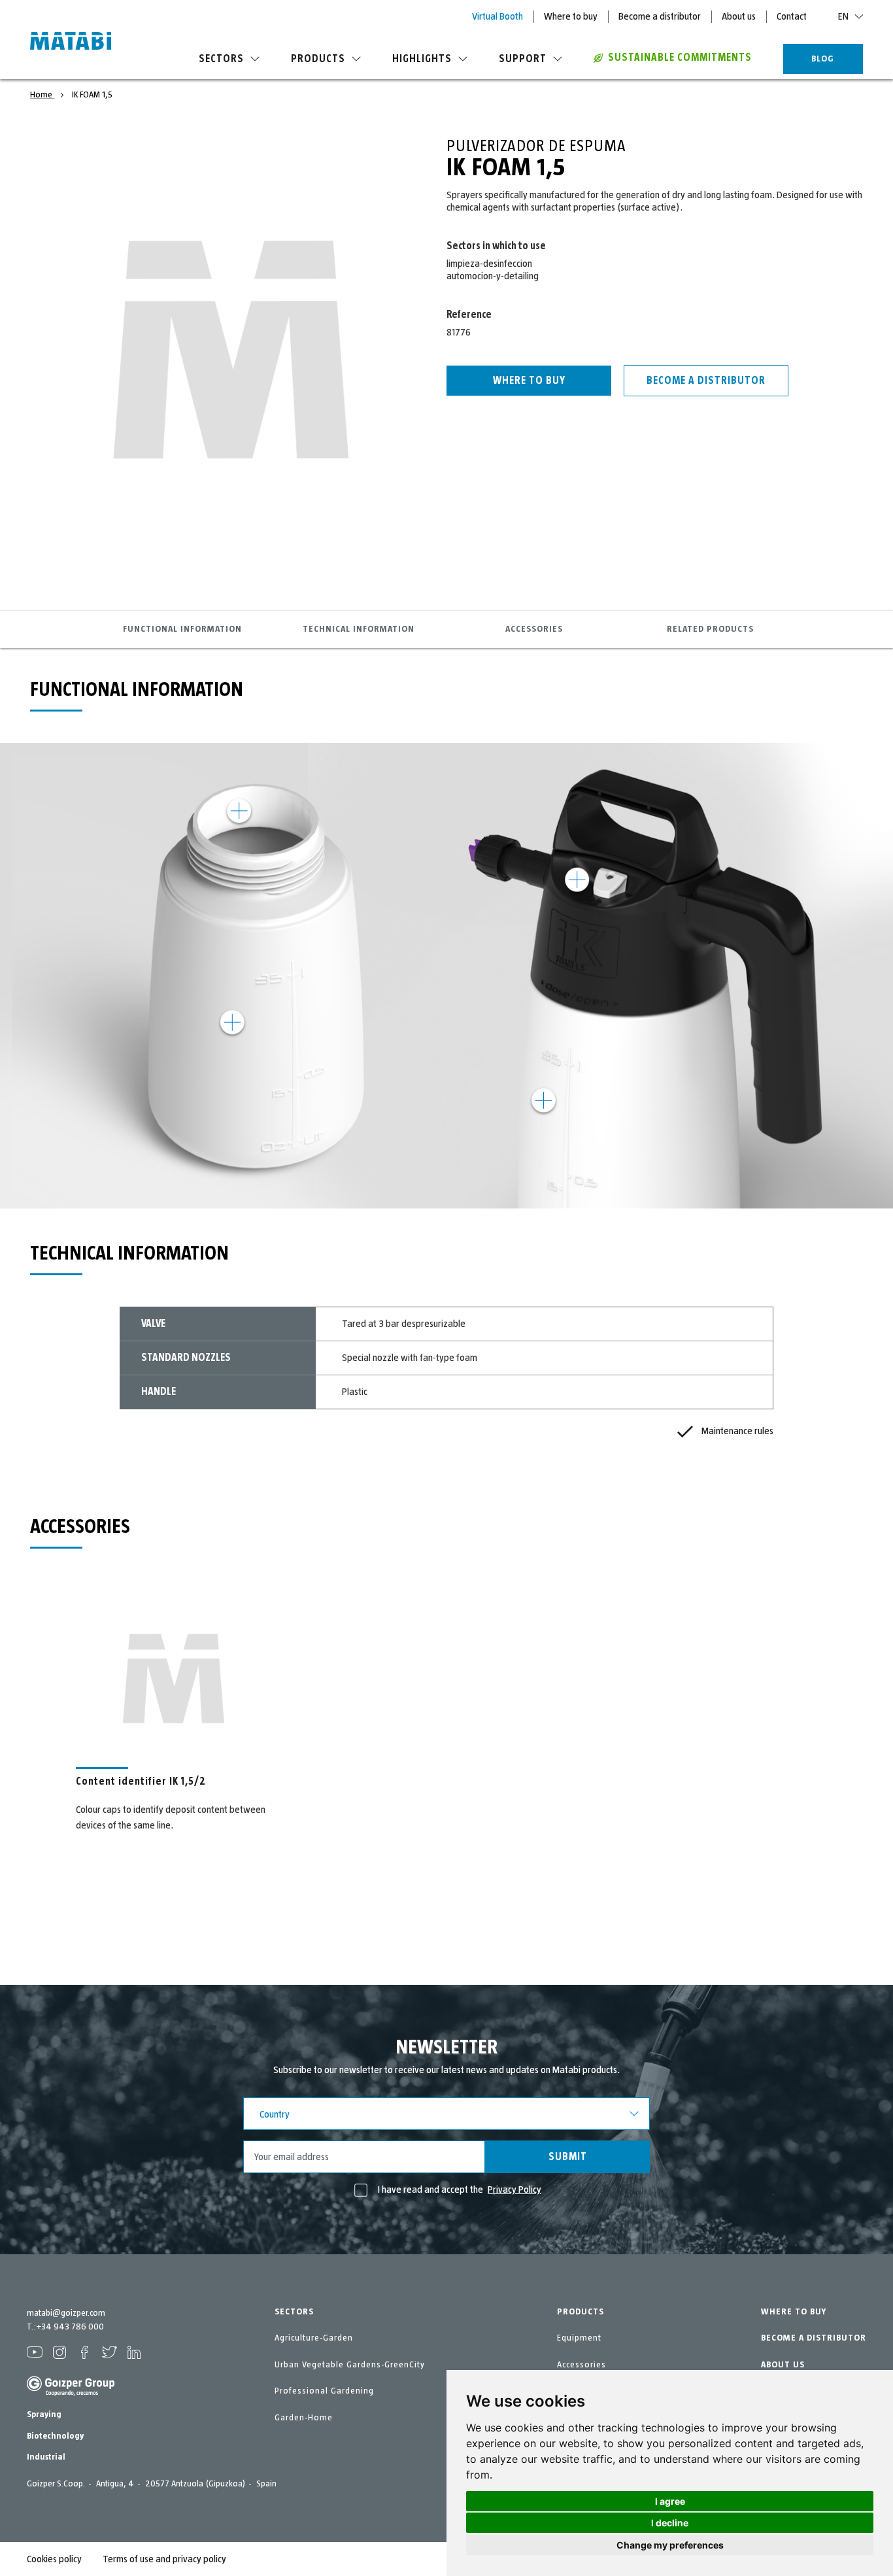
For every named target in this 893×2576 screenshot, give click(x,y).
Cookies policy (54, 2559)
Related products (710, 629)
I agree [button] (670, 2501)
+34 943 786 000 (70, 2327)
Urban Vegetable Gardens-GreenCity (350, 2365)
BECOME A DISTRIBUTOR (814, 2338)
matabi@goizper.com (66, 2313)
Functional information (182, 629)
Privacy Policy (514, 2190)
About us (739, 16)
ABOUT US (783, 2365)
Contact (792, 16)
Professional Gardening (324, 2391)
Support (523, 59)
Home (42, 95)
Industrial (46, 2457)
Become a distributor (660, 16)
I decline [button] (670, 2523)
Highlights (422, 59)
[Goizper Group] (71, 2394)
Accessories (534, 629)
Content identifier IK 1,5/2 (141, 1781)
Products (318, 59)
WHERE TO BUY (794, 2312)
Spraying (44, 2414)
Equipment (579, 2338)
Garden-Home (304, 2418)
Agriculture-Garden (314, 2338)
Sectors (221, 59)
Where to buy (571, 16)
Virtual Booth (497, 16)
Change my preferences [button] (670, 2545)
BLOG (823, 59)
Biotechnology (55, 2436)
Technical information (359, 629)
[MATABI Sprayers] (71, 43)
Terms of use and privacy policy (164, 2559)
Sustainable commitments (680, 58)
